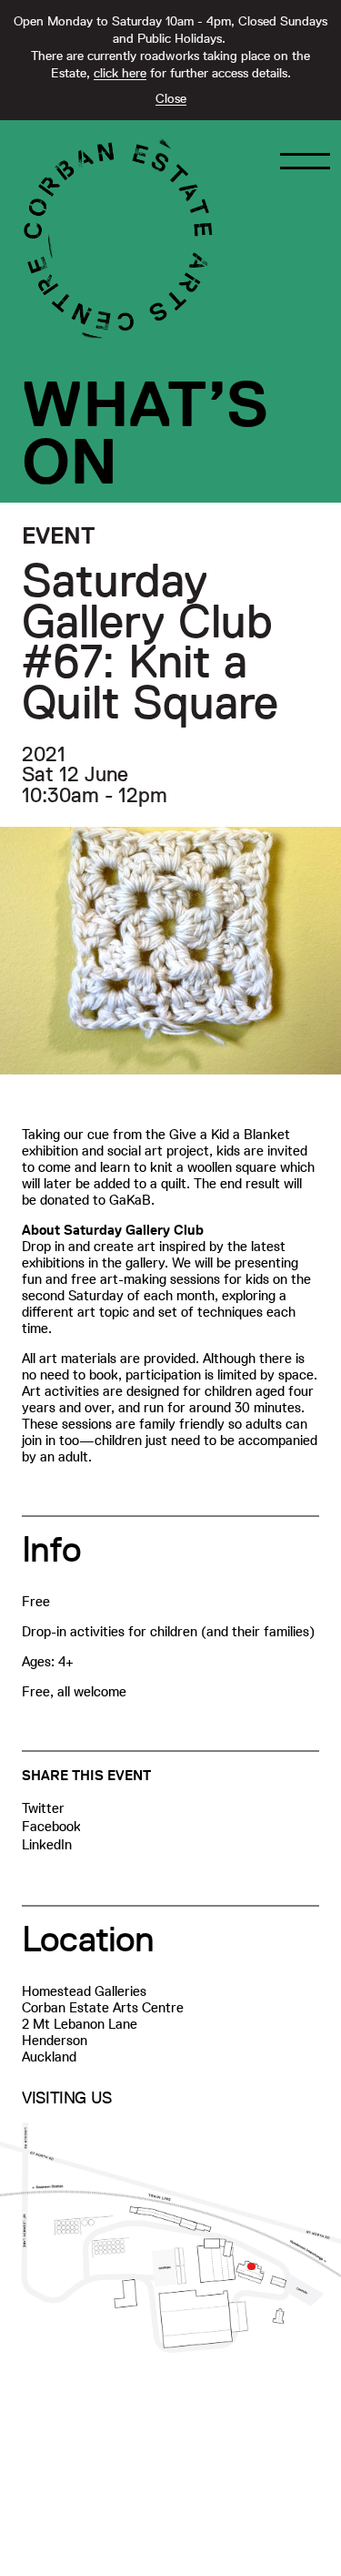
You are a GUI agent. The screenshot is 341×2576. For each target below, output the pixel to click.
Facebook (51, 1826)
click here (120, 73)
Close (171, 98)
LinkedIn (47, 1844)
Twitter (43, 1808)
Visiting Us (67, 2098)
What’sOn (145, 433)
